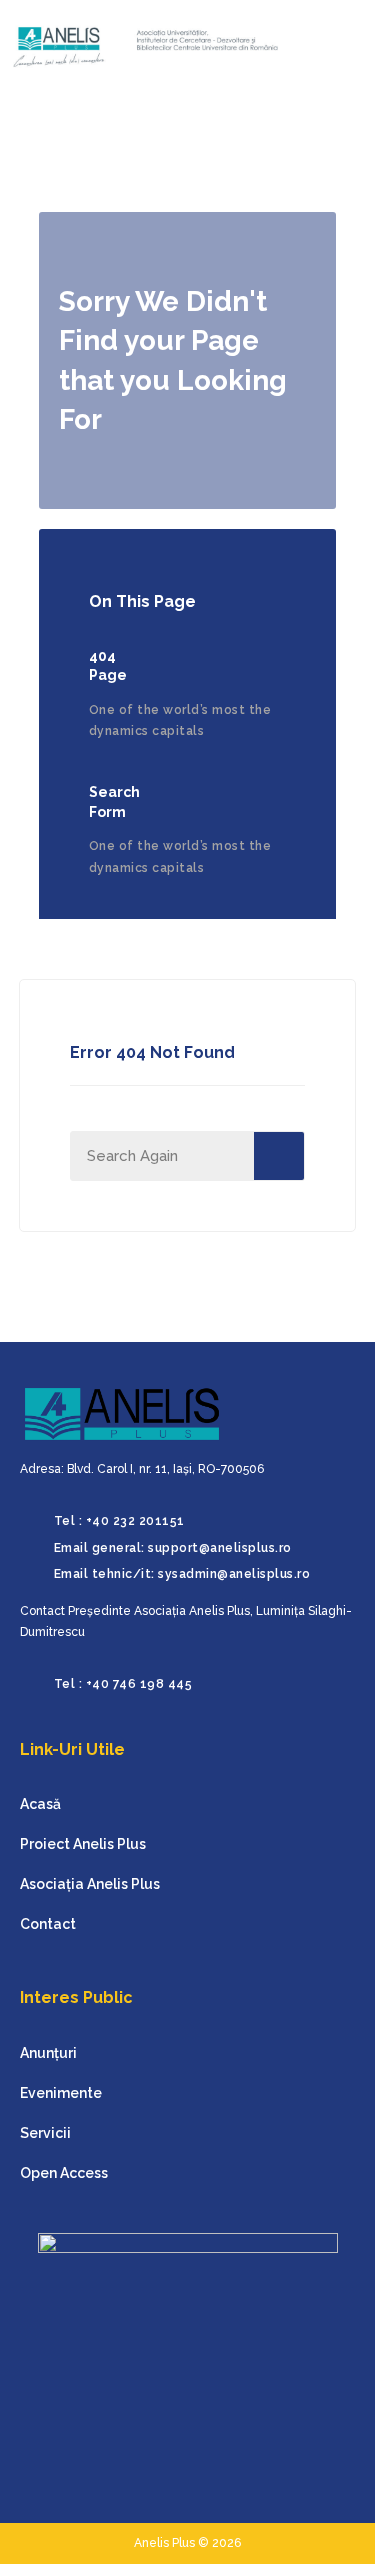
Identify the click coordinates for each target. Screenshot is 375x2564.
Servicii (45, 2133)
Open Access (64, 2173)
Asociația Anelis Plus (90, 1884)
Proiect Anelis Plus (83, 1844)
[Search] (279, 1156)
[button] (327, 47)
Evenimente (61, 2093)
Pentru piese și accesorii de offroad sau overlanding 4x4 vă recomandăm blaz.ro (47, 2530)
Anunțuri (48, 2053)
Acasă (40, 1804)
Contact (48, 1924)
